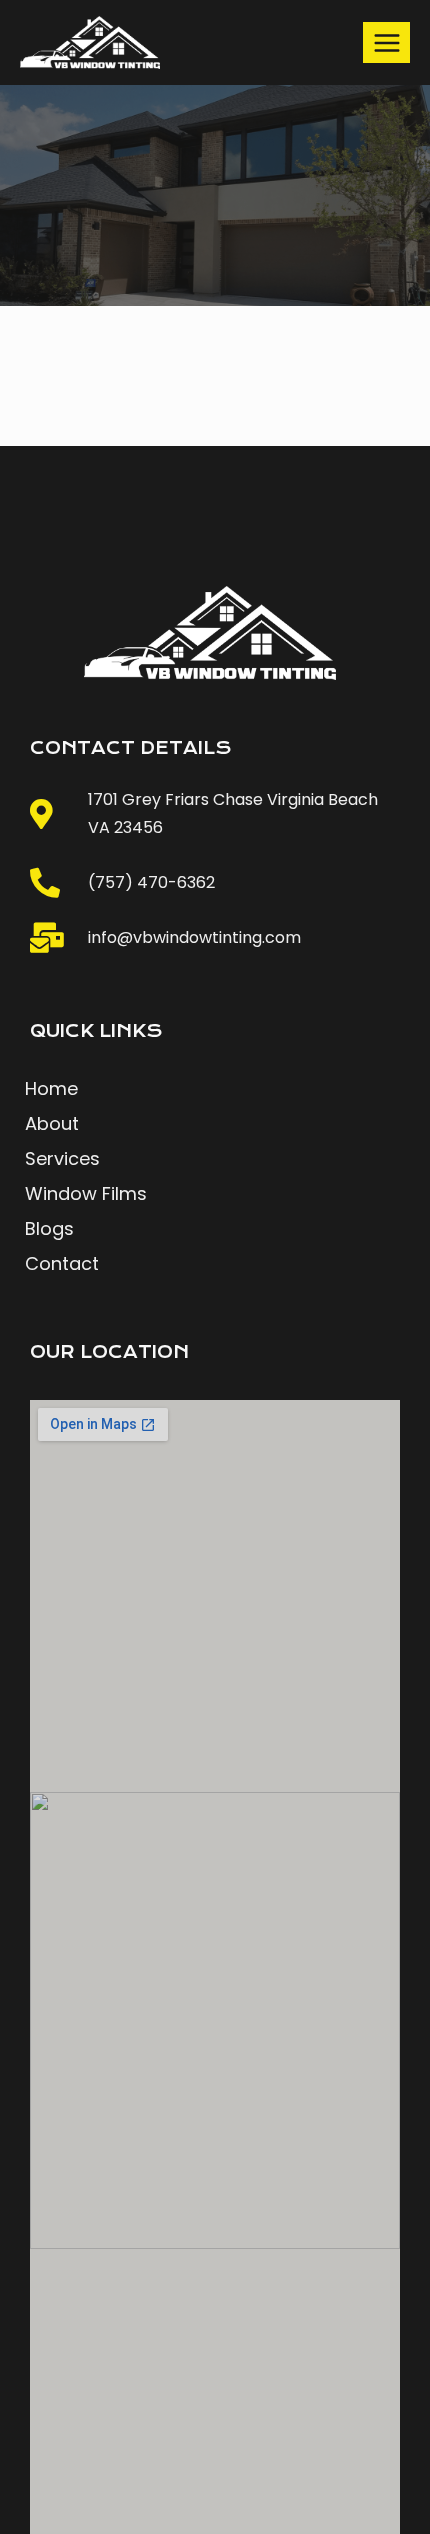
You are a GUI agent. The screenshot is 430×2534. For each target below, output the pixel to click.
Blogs (49, 1229)
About (52, 1124)
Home (51, 1089)
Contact (62, 1264)
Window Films (86, 1194)
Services (62, 1159)
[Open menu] (386, 42)
